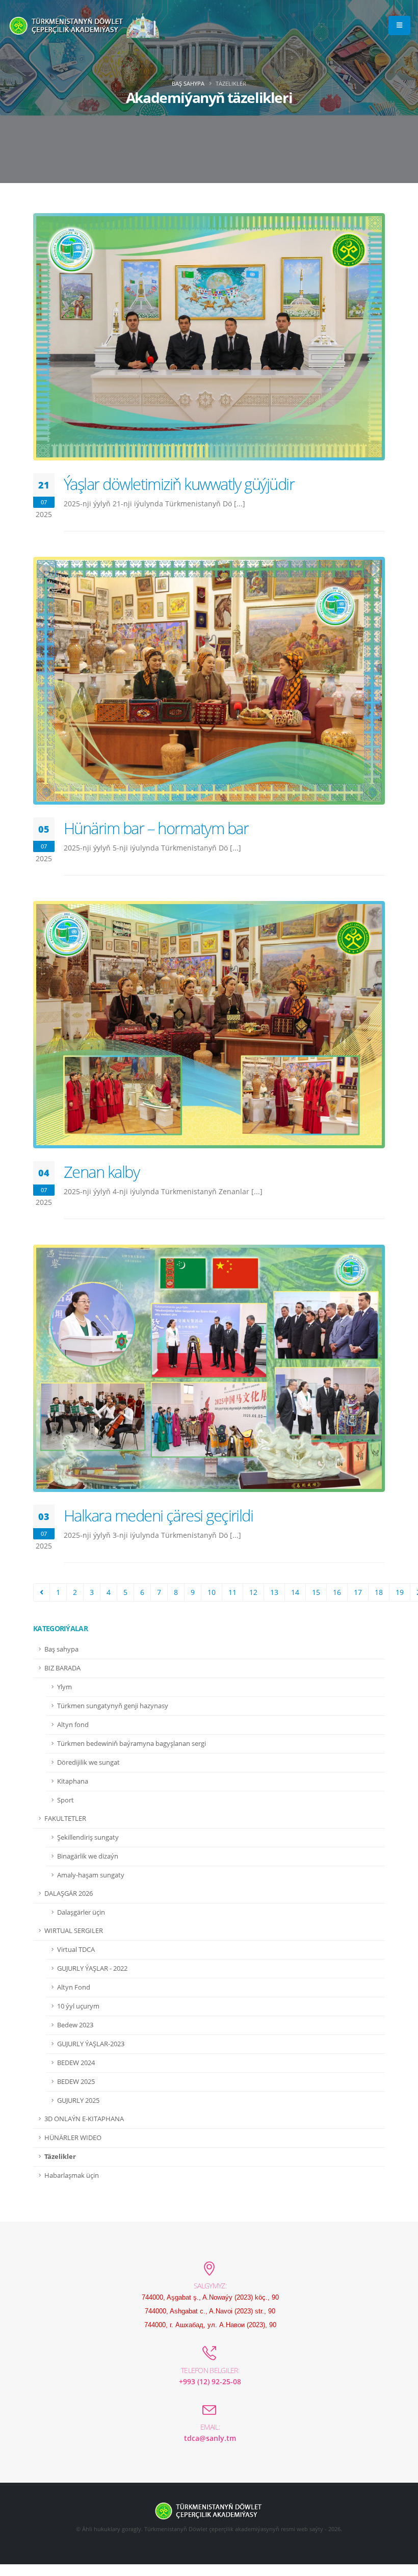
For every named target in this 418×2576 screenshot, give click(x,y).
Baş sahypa (188, 83)
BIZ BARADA (62, 1668)
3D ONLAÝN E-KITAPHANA (84, 2119)
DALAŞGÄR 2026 (69, 1894)
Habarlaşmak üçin (72, 2175)
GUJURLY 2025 (78, 2101)
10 (212, 1592)
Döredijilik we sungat (88, 1762)
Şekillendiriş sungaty (88, 1837)
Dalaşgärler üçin (81, 1912)
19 (400, 1592)
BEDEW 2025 (76, 2082)
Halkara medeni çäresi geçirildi (158, 1515)
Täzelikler (60, 2157)
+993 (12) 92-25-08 (210, 2381)
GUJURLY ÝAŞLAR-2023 (91, 2044)
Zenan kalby (101, 1172)
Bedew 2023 (75, 2025)
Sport (66, 1800)
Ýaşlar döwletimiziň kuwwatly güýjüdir (179, 484)
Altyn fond (73, 1725)
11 (232, 1592)
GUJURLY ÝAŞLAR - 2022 (92, 1968)
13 (274, 1592)
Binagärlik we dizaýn (88, 1856)
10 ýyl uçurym (78, 2006)
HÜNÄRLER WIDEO (73, 2138)
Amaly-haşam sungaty (91, 1875)
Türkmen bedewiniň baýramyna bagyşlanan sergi (132, 1744)
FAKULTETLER (65, 1819)
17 (358, 1592)
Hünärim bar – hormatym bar (156, 828)
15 (316, 1592)
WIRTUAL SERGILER (74, 1931)
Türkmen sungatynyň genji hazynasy (113, 1706)
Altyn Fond (74, 1987)
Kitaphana (73, 1781)
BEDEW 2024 (76, 2063)
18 (379, 1592)
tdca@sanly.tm (210, 2438)
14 (295, 1592)
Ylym (64, 1687)
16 (337, 1592)
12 (253, 1592)
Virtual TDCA (76, 1950)
